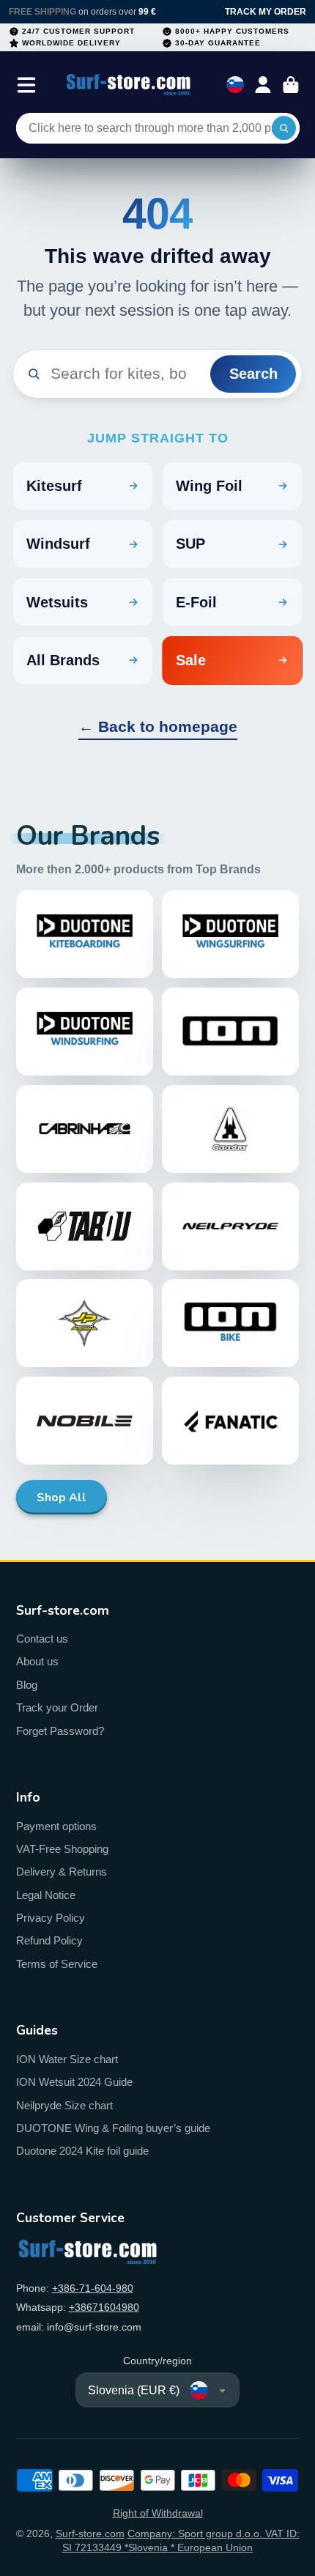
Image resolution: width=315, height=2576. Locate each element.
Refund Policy (49, 1940)
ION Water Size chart (67, 2059)
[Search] (284, 128)
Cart (291, 85)
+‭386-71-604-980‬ (93, 2288)
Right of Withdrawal (158, 2513)
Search (253, 374)
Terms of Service (57, 1964)
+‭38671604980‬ (104, 2307)
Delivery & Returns (62, 1872)
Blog (27, 1685)
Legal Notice (46, 1895)
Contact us (42, 1639)
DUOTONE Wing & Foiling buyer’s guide (113, 2128)
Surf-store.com (90, 2534)
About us (37, 1661)
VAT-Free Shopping (62, 1849)
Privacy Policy (51, 1918)
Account (263, 85)
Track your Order (57, 1707)
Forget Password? (60, 1731)
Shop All (62, 1498)
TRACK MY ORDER (266, 12)
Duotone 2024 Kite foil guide (82, 2151)
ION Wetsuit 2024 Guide (74, 2082)
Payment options (56, 1826)
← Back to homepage (158, 726)
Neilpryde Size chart (64, 2105)
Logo (129, 85)
